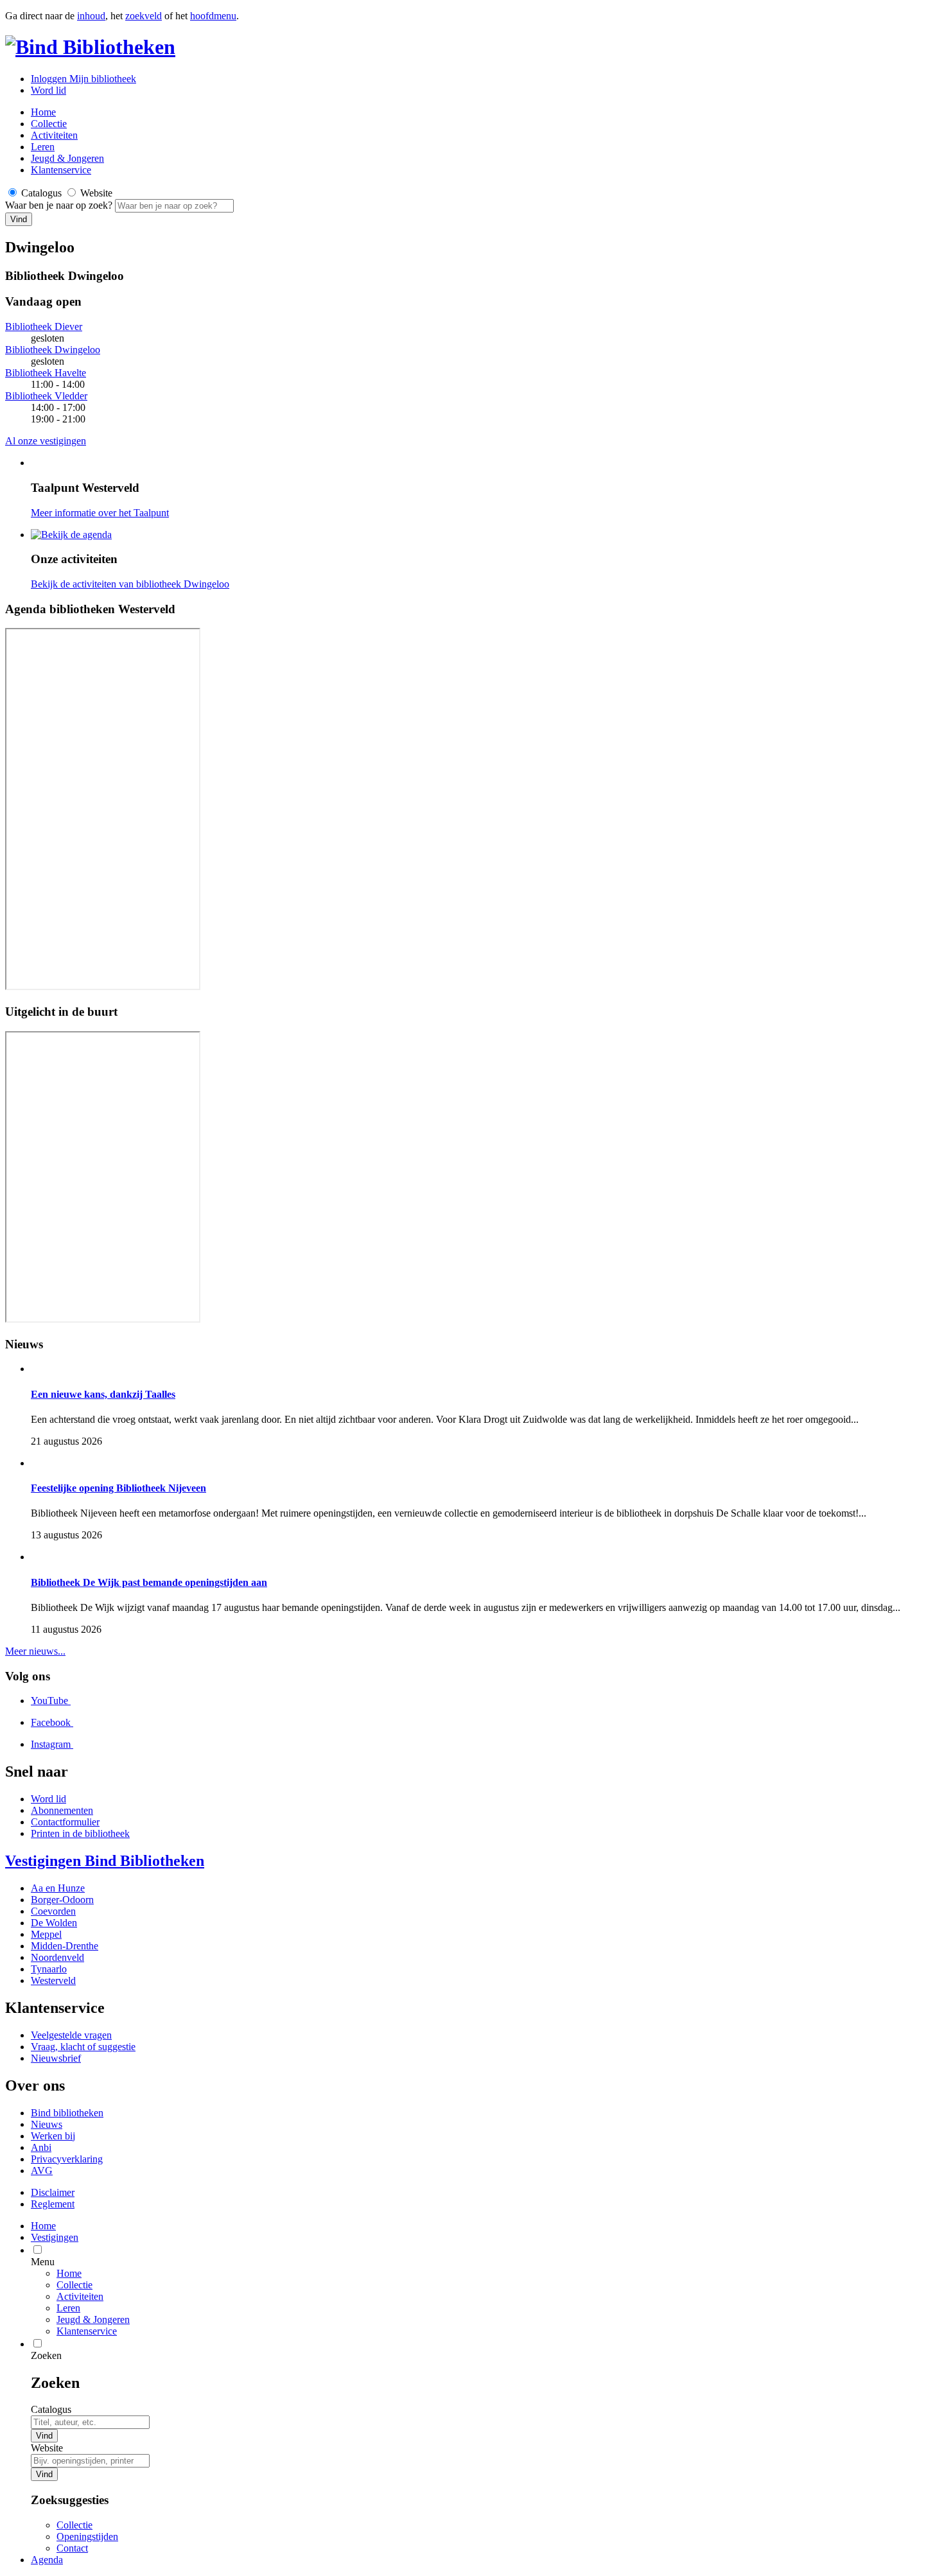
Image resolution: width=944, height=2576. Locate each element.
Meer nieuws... (35, 1651)
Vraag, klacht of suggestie (83, 2047)
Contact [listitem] (72, 2548)
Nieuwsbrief (56, 2058)
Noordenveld (57, 1957)
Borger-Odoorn (62, 1900)
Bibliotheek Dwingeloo (53, 350)
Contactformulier (65, 1822)
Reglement (53, 2204)
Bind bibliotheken (67, 2113)
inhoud (91, 16)
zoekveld (144, 16)
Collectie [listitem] (74, 2525)
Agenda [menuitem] (47, 2560)
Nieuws (47, 2124)
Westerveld (53, 1980)
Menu (43, 2262)
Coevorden (53, 1911)
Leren (43, 147)
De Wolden (54, 1923)
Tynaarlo (49, 1969)
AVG (42, 2171)
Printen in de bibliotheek (80, 1833)
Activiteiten (54, 135)
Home (69, 2273)
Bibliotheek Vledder (46, 396)
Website (47, 2448)
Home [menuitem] (43, 2226)
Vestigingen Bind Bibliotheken (105, 1861)
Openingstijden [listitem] (87, 2537)
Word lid (48, 90)
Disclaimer (53, 2192)
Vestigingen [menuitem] (55, 2237)
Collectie (49, 124)
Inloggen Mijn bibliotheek (83, 79)
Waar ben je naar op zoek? (60, 205)
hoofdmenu (213, 16)
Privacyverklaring (67, 2159)
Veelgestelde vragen (71, 2035)
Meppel (46, 1934)
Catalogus (51, 2409)
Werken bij (53, 2136)
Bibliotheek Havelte (46, 373)
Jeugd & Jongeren (67, 158)
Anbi (41, 2147)
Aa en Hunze (58, 1888)
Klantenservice (61, 170)
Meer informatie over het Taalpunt (100, 513)
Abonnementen (62, 1810)
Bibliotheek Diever (44, 326)
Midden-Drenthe (65, 1946)
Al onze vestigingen (46, 441)
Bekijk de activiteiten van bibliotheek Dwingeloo (130, 584)
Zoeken (46, 2355)
